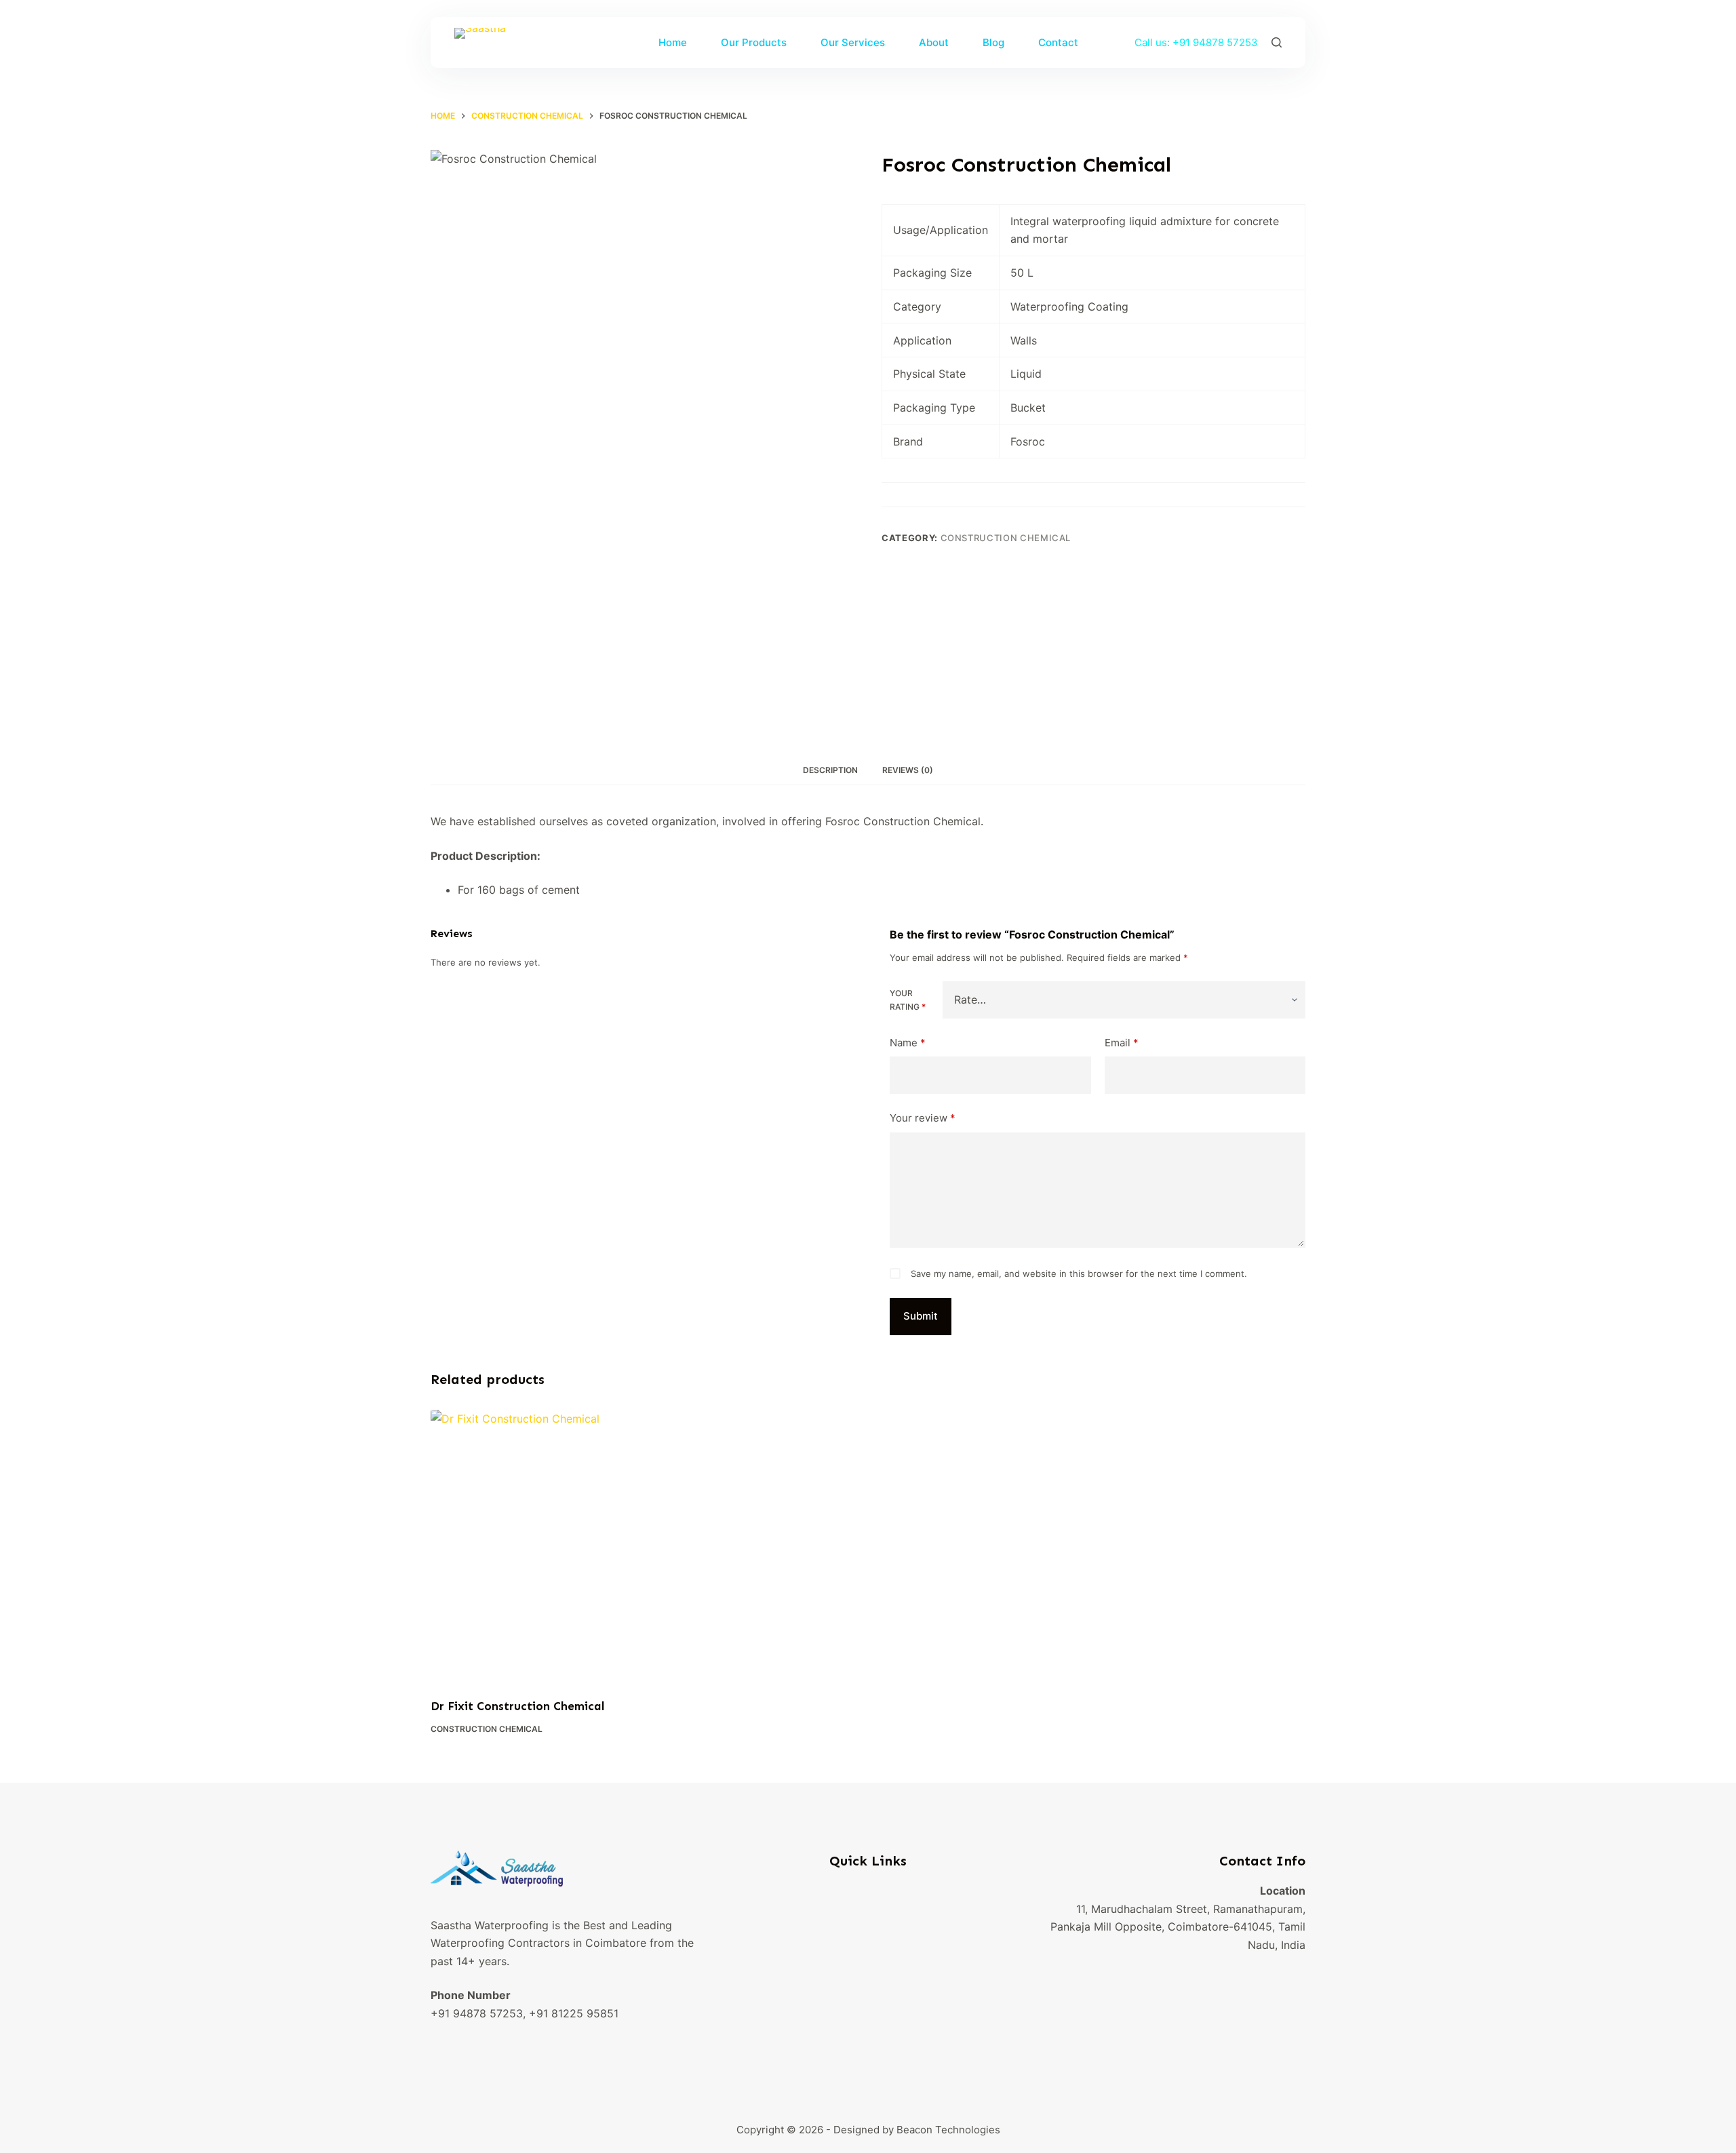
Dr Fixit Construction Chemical (518, 1706)
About (934, 42)
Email (1122, 1043)
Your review (923, 1118)
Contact (1058, 42)
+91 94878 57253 (1215, 42)
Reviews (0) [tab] (908, 770)
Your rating (908, 1000)
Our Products (754, 42)
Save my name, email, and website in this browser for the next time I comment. (1079, 1273)
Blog (993, 42)
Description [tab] (830, 770)
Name (908, 1043)
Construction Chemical (1006, 538)
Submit (921, 1316)
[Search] (1277, 42)
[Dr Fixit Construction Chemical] (532, 1545)
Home (673, 42)
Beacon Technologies (948, 2130)
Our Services (853, 42)
